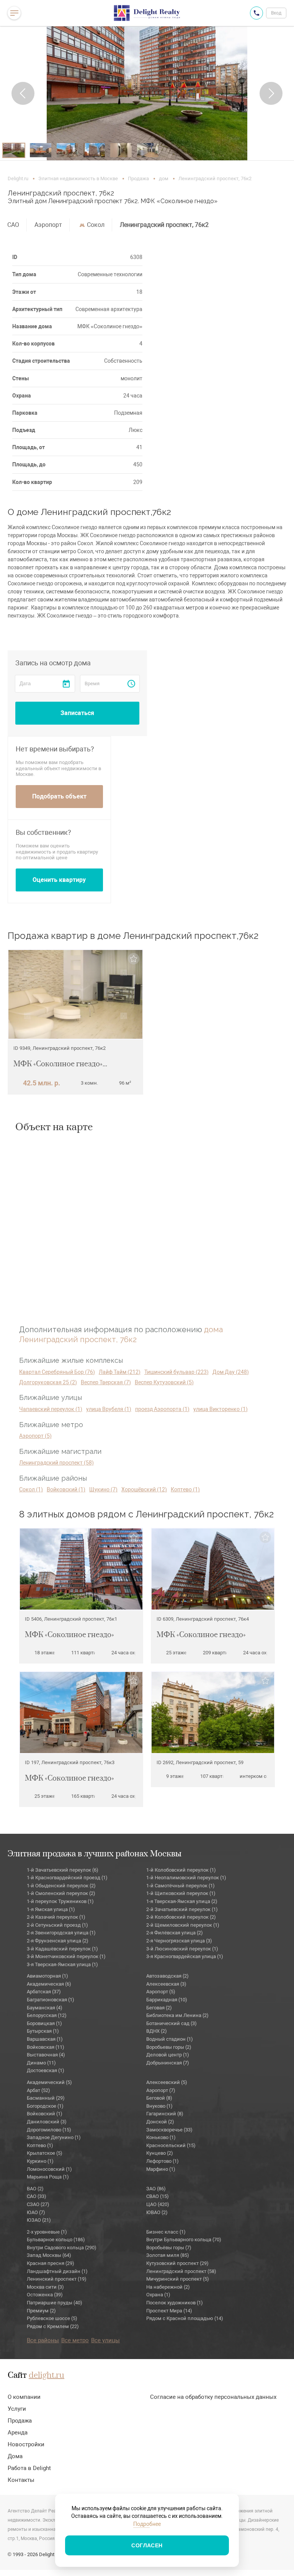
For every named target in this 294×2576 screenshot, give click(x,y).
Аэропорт (48, 225)
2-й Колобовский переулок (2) (181, 1917)
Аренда (18, 2433)
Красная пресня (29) (51, 2263)
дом (164, 178)
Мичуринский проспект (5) (178, 2279)
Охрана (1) (158, 2295)
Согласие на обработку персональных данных (213, 2397)
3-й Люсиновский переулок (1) (182, 1949)
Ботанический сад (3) (171, 2023)
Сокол (96, 225)
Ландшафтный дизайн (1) (57, 2271)
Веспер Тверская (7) (106, 1382)
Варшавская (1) (45, 2039)
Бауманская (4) (45, 2008)
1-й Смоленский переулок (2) (61, 1893)
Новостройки (26, 2444)
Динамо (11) (41, 2063)
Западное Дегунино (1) (54, 2137)
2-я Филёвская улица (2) (175, 1933)
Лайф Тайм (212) (120, 1372)
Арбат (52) (38, 2090)
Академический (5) (49, 2082)
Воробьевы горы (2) (169, 2047)
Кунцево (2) (160, 2153)
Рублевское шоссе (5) (52, 2318)
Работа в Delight (29, 2468)
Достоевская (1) (46, 2070)
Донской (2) (160, 2122)
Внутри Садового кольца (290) (62, 2248)
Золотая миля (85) (168, 2255)
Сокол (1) (31, 1489)
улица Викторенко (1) (220, 1409)
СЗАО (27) (38, 2204)
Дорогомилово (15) (49, 2130)
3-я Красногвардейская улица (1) (185, 1956)
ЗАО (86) (156, 2189)
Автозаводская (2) (167, 1976)
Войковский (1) (66, 1489)
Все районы (43, 2340)
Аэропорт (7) (161, 2090)
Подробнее (147, 2524)
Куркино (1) (40, 2161)
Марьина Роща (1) (48, 2177)
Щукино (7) (103, 1489)
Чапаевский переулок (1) (51, 1409)
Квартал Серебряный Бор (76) (57, 1372)
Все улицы (105, 2340)
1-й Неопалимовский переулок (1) (186, 1878)
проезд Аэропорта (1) (162, 1409)
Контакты (21, 2480)
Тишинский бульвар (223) (176, 1372)
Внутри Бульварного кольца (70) (184, 2240)
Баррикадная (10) (167, 2000)
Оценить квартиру (59, 880)
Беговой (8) (159, 2098)
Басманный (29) (46, 2098)
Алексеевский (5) (167, 2082)
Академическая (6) (49, 1984)
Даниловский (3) (47, 2122)
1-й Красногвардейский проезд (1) (67, 1878)
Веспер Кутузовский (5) (164, 1382)
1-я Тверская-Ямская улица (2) (182, 1901)
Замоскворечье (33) (169, 2130)
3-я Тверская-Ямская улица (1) (62, 1964)
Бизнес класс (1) (166, 2232)
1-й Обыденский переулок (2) (61, 1886)
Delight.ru (18, 178)
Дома (15, 2456)
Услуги (17, 2409)
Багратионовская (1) (51, 2000)
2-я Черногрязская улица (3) (179, 1941)
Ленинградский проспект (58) (56, 1463)
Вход (276, 13)
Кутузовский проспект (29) (177, 2263)
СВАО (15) (158, 2196)
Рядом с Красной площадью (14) (185, 2318)
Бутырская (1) (43, 2031)
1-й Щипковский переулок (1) (181, 1893)
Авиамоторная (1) (47, 1976)
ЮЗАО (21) (39, 2220)
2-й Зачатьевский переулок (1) (182, 1909)
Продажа (138, 178)
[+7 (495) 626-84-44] (256, 13)
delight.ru (47, 2376)
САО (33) (37, 2196)
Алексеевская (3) (166, 1984)
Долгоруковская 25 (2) (48, 1382)
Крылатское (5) (45, 2153)
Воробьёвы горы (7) (169, 2248)
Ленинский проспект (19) (57, 2279)
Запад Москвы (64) (49, 2255)
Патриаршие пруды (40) (55, 2303)
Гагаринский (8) (165, 2114)
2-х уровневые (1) (47, 2232)
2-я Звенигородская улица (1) (61, 1933)
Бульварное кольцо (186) (56, 2240)
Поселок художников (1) (175, 2303)
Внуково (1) (159, 2106)
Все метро (75, 2340)
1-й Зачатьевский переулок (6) (63, 1870)
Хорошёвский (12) (144, 1489)
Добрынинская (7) (168, 2063)
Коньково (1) (161, 2137)
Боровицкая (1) (44, 2023)
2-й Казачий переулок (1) (56, 1917)
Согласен (147, 2545)
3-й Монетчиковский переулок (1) (66, 1956)
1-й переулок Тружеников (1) (60, 1901)
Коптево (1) (185, 1489)
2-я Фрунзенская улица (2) (58, 1941)
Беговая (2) (159, 2008)
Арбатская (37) (44, 1992)
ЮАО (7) (36, 2212)
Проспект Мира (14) (169, 2311)
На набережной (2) (168, 2287)
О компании (24, 2397)
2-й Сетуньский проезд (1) (57, 1925)
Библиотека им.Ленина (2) (177, 2015)
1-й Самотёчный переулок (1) (180, 1886)
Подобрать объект (59, 796)
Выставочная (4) (46, 2055)
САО (13, 225)
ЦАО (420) (158, 2204)
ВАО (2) (35, 2189)
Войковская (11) (46, 2047)
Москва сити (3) (45, 2287)
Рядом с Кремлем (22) (53, 2326)
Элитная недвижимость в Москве (78, 178)
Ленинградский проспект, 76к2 (164, 225)
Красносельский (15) (171, 2145)
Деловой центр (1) (168, 2055)
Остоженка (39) (45, 2295)
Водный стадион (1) (170, 2039)
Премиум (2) (41, 2311)
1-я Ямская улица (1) (51, 1909)
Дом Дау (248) (231, 1372)
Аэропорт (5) (35, 1436)
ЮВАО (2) (157, 2212)
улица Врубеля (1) (109, 1409)
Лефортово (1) (163, 2161)
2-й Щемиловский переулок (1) (183, 1925)
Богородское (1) (45, 2106)
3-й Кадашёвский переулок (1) (62, 1949)
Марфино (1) (161, 2169)
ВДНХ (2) (157, 2031)
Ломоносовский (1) (49, 2169)
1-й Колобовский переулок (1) (181, 1870)
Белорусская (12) (47, 2015)
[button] (23, 93)
